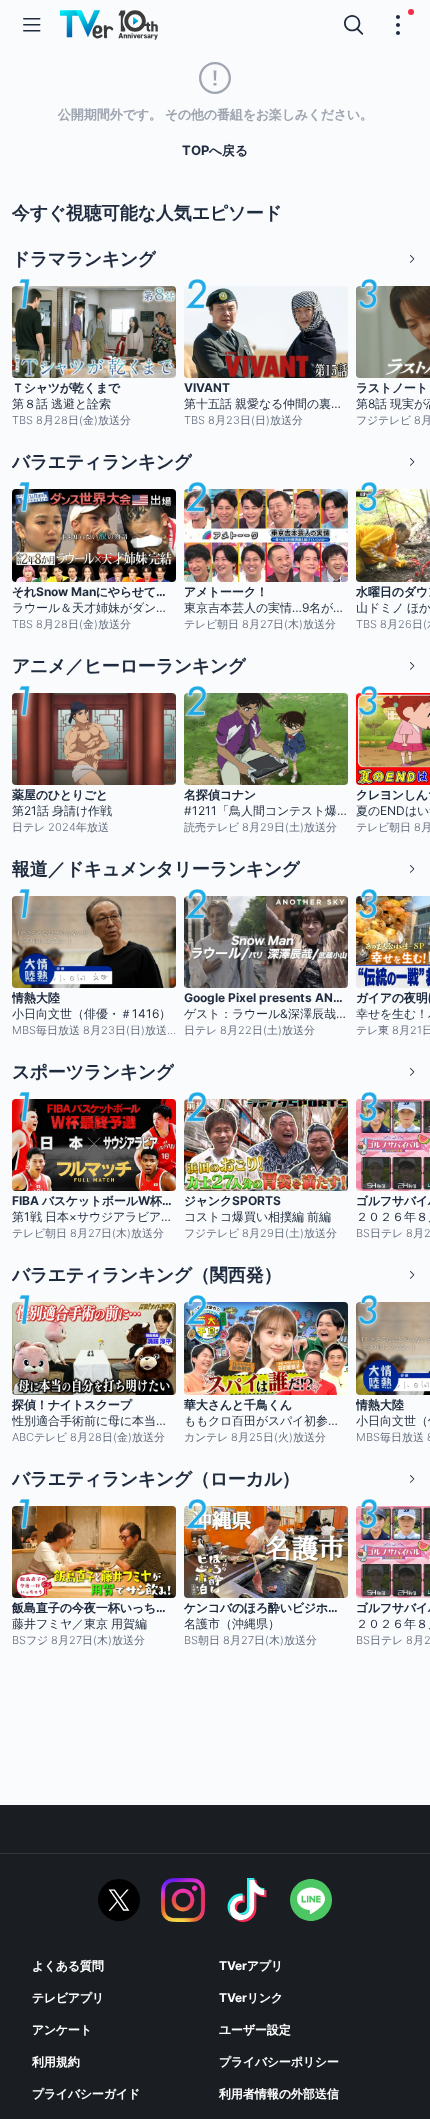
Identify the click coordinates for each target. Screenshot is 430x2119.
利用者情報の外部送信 (279, 2093)
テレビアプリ (68, 1997)
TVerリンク (251, 1997)
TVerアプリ (251, 1965)
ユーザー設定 (255, 2029)
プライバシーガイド (86, 2093)
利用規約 (56, 2061)
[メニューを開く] (32, 25)
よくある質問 (68, 1965)
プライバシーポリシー (279, 2061)
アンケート (62, 2029)
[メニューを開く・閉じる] (398, 25)
